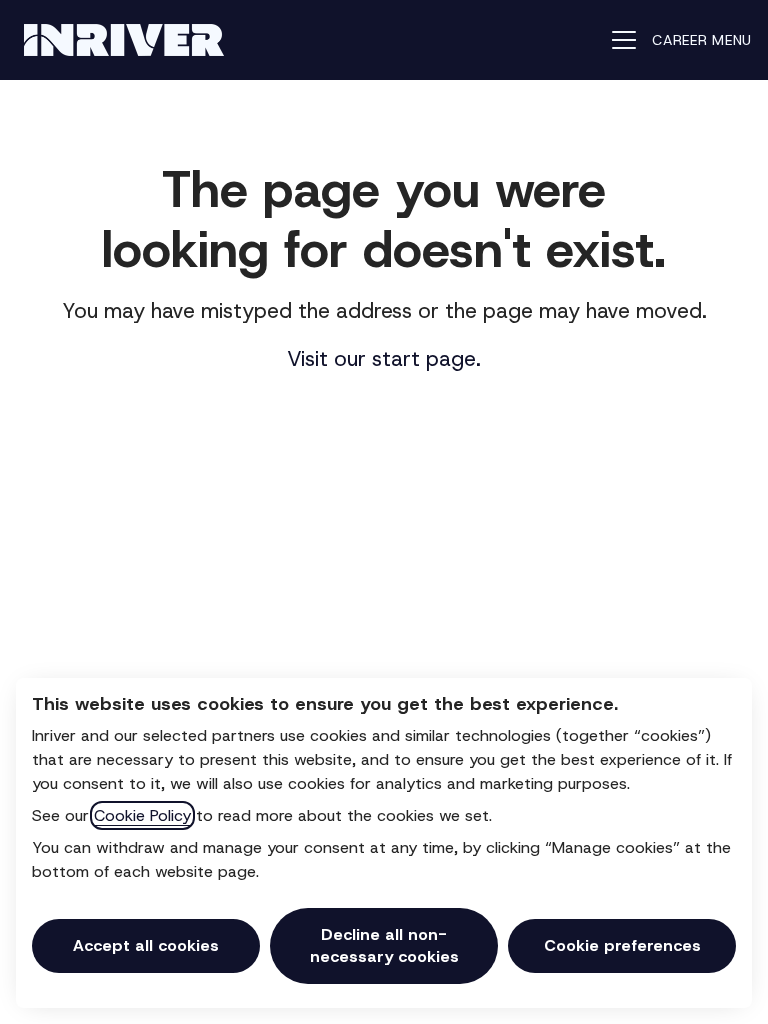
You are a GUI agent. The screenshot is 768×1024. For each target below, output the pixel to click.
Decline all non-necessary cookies (384, 945)
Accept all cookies (146, 945)
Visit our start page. (384, 359)
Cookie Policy (142, 815)
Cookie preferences (622, 945)
